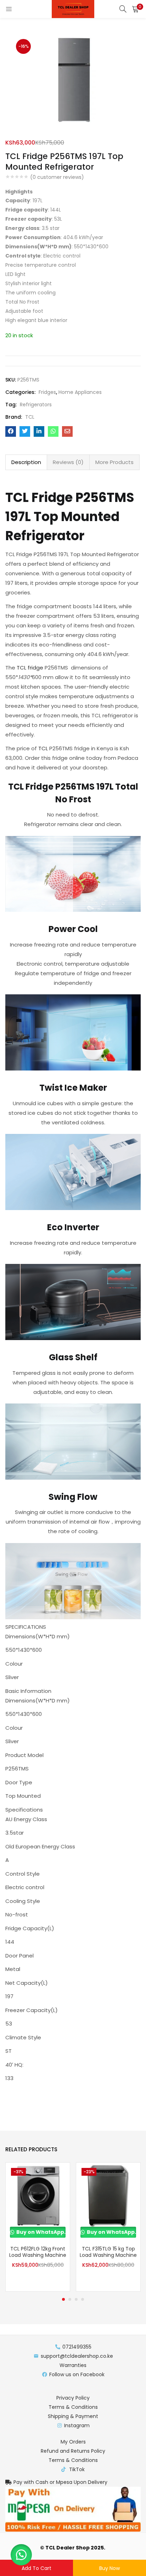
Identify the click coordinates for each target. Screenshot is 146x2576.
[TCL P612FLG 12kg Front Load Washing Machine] (38, 2194)
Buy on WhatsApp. (40, 2232)
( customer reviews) (57, 177)
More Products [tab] (114, 462)
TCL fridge (30, 668)
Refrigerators (36, 405)
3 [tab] (76, 2299)
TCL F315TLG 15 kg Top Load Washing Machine (108, 2252)
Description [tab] (26, 462)
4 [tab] (83, 2299)
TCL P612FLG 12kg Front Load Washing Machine (38, 2252)
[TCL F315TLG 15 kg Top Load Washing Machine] (108, 2194)
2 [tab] (70, 2299)
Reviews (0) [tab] (68, 462)
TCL (30, 417)
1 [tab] (63, 2299)
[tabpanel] (38, 2227)
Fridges (47, 392)
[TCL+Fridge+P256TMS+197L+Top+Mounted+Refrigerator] (25, 431)
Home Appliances (80, 392)
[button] (135, 9)
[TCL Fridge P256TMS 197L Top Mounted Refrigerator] (11, 431)
